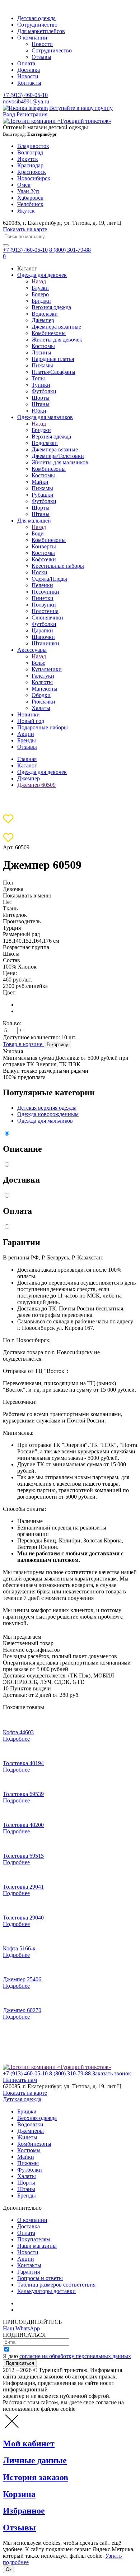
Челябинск (30, 204)
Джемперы (31, 2131)
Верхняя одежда (51, 307)
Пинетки (43, 598)
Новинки (29, 714)
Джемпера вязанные (56, 327)
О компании (32, 38)
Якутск (26, 211)
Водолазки (45, 314)
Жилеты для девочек (57, 340)
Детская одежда (36, 18)
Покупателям (34, 2239)
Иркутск (28, 159)
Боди (38, 533)
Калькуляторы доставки (46, 2291)
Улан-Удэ (28, 191)
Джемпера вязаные (55, 449)
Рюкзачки (43, 702)
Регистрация (32, 114)
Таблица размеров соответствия (56, 2285)
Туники (41, 385)
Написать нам (20, 2080)
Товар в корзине (23, 1044)
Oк (9, 2569)
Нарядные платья (53, 359)
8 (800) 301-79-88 (70, 250)
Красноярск (32, 172)
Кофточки (44, 559)
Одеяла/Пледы (49, 579)
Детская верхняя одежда (47, 1108)
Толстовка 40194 (23, 1763)
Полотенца (45, 611)
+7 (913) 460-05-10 (25, 95)
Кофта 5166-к (19, 1948)
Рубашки (43, 495)
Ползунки (44, 605)
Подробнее (16, 1739)
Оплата (26, 63)
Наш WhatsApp (21, 2328)
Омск (24, 185)
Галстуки (43, 676)
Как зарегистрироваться (47, 2303)
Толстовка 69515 (23, 1856)
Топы (38, 378)
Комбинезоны (49, 333)
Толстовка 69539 (23, 1794)
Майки (40, 482)
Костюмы (43, 346)
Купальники (47, 669)
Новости (42, 44)
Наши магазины (37, 2246)
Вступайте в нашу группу (81, 108)
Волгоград (30, 152)
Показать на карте (25, 229)
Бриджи (41, 301)
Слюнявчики (47, 618)
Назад (39, 281)
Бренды (27, 740)
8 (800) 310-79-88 (70, 2073)
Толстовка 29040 (23, 1918)
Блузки (40, 288)
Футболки (44, 391)
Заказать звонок (112, 2073)
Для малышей (34, 521)
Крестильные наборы (58, 566)
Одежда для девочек (42, 275)
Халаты (41, 708)
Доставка (29, 70)
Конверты (44, 546)
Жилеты (27, 2137)
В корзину (57, 1045)
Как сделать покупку (43, 2310)
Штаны (41, 404)
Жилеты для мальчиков (60, 462)
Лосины (41, 352)
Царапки (42, 630)
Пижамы (42, 365)
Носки (39, 572)
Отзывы (41, 57)
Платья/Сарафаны (53, 372)
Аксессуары (32, 650)
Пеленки (42, 585)
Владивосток (33, 146)
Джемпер (43, 320)
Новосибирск (34, 178)
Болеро (40, 294)
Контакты (29, 83)
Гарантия (29, 2272)
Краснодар (30, 165)
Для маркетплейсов (41, 31)
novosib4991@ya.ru (26, 101)
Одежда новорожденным (48, 1114)
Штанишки (45, 643)
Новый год (31, 721)
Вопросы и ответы (40, 2278)
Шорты (41, 398)
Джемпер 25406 (22, 1979)
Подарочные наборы (43, 727)
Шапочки (43, 637)
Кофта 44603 (18, 1732)
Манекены (45, 689)
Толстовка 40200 (23, 1825)
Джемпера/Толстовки (58, 456)
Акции (26, 734)
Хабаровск (30, 198)
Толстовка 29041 (23, 1887)
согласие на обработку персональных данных (75, 2356)
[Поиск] (6, 245)
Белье (38, 663)
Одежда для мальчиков (45, 417)
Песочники (45, 592)
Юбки (39, 411)
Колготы (42, 682)
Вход (9, 114)
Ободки (41, 695)
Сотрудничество (37, 25)
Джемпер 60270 (22, 2010)
